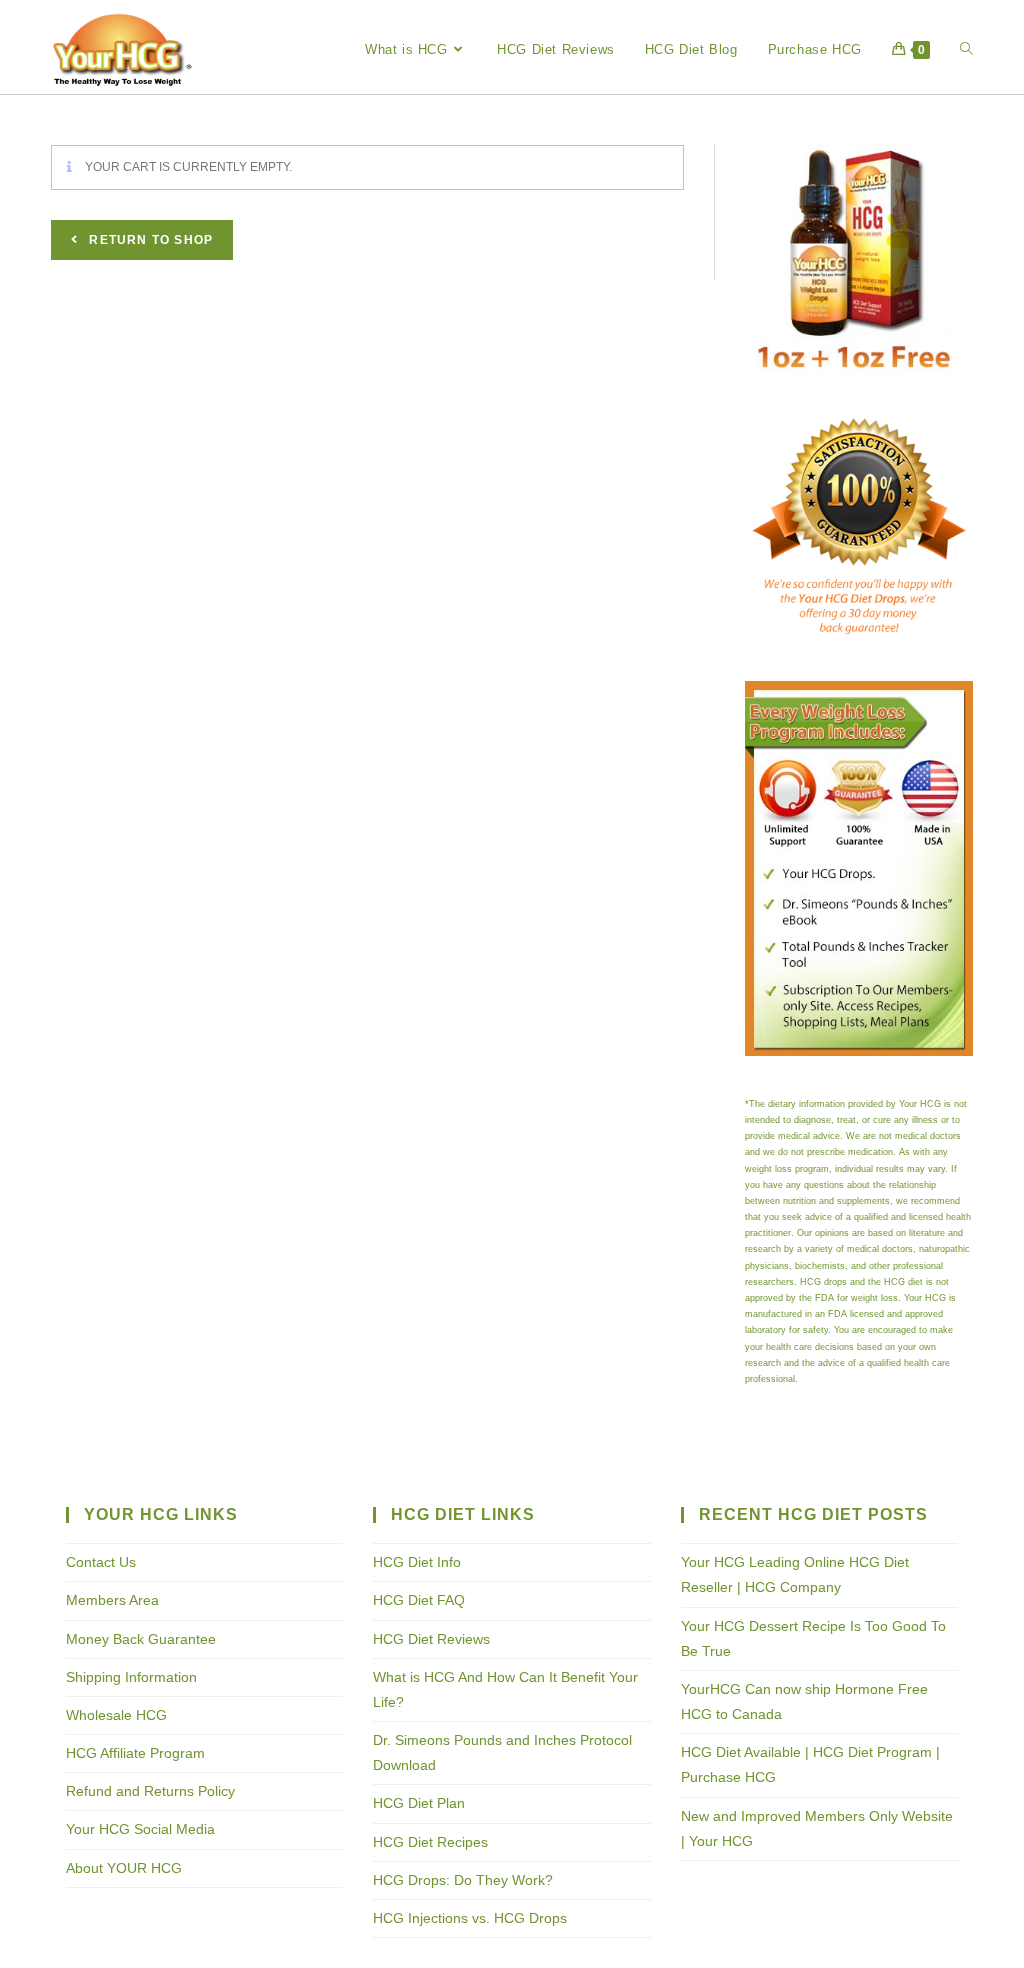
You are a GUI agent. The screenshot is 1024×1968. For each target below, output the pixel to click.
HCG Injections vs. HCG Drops (470, 1918)
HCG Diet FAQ (419, 1600)
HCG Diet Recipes (430, 1842)
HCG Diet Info (417, 1562)
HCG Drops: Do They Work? (463, 1880)
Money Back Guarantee (141, 1639)
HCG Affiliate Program (135, 1753)
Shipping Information (131, 1677)
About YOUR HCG (124, 1868)
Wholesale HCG (116, 1715)
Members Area (112, 1600)
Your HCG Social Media (140, 1829)
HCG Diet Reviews (431, 1639)
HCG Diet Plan (419, 1803)
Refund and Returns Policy (150, 1791)
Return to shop (149, 240)
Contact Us (101, 1562)
